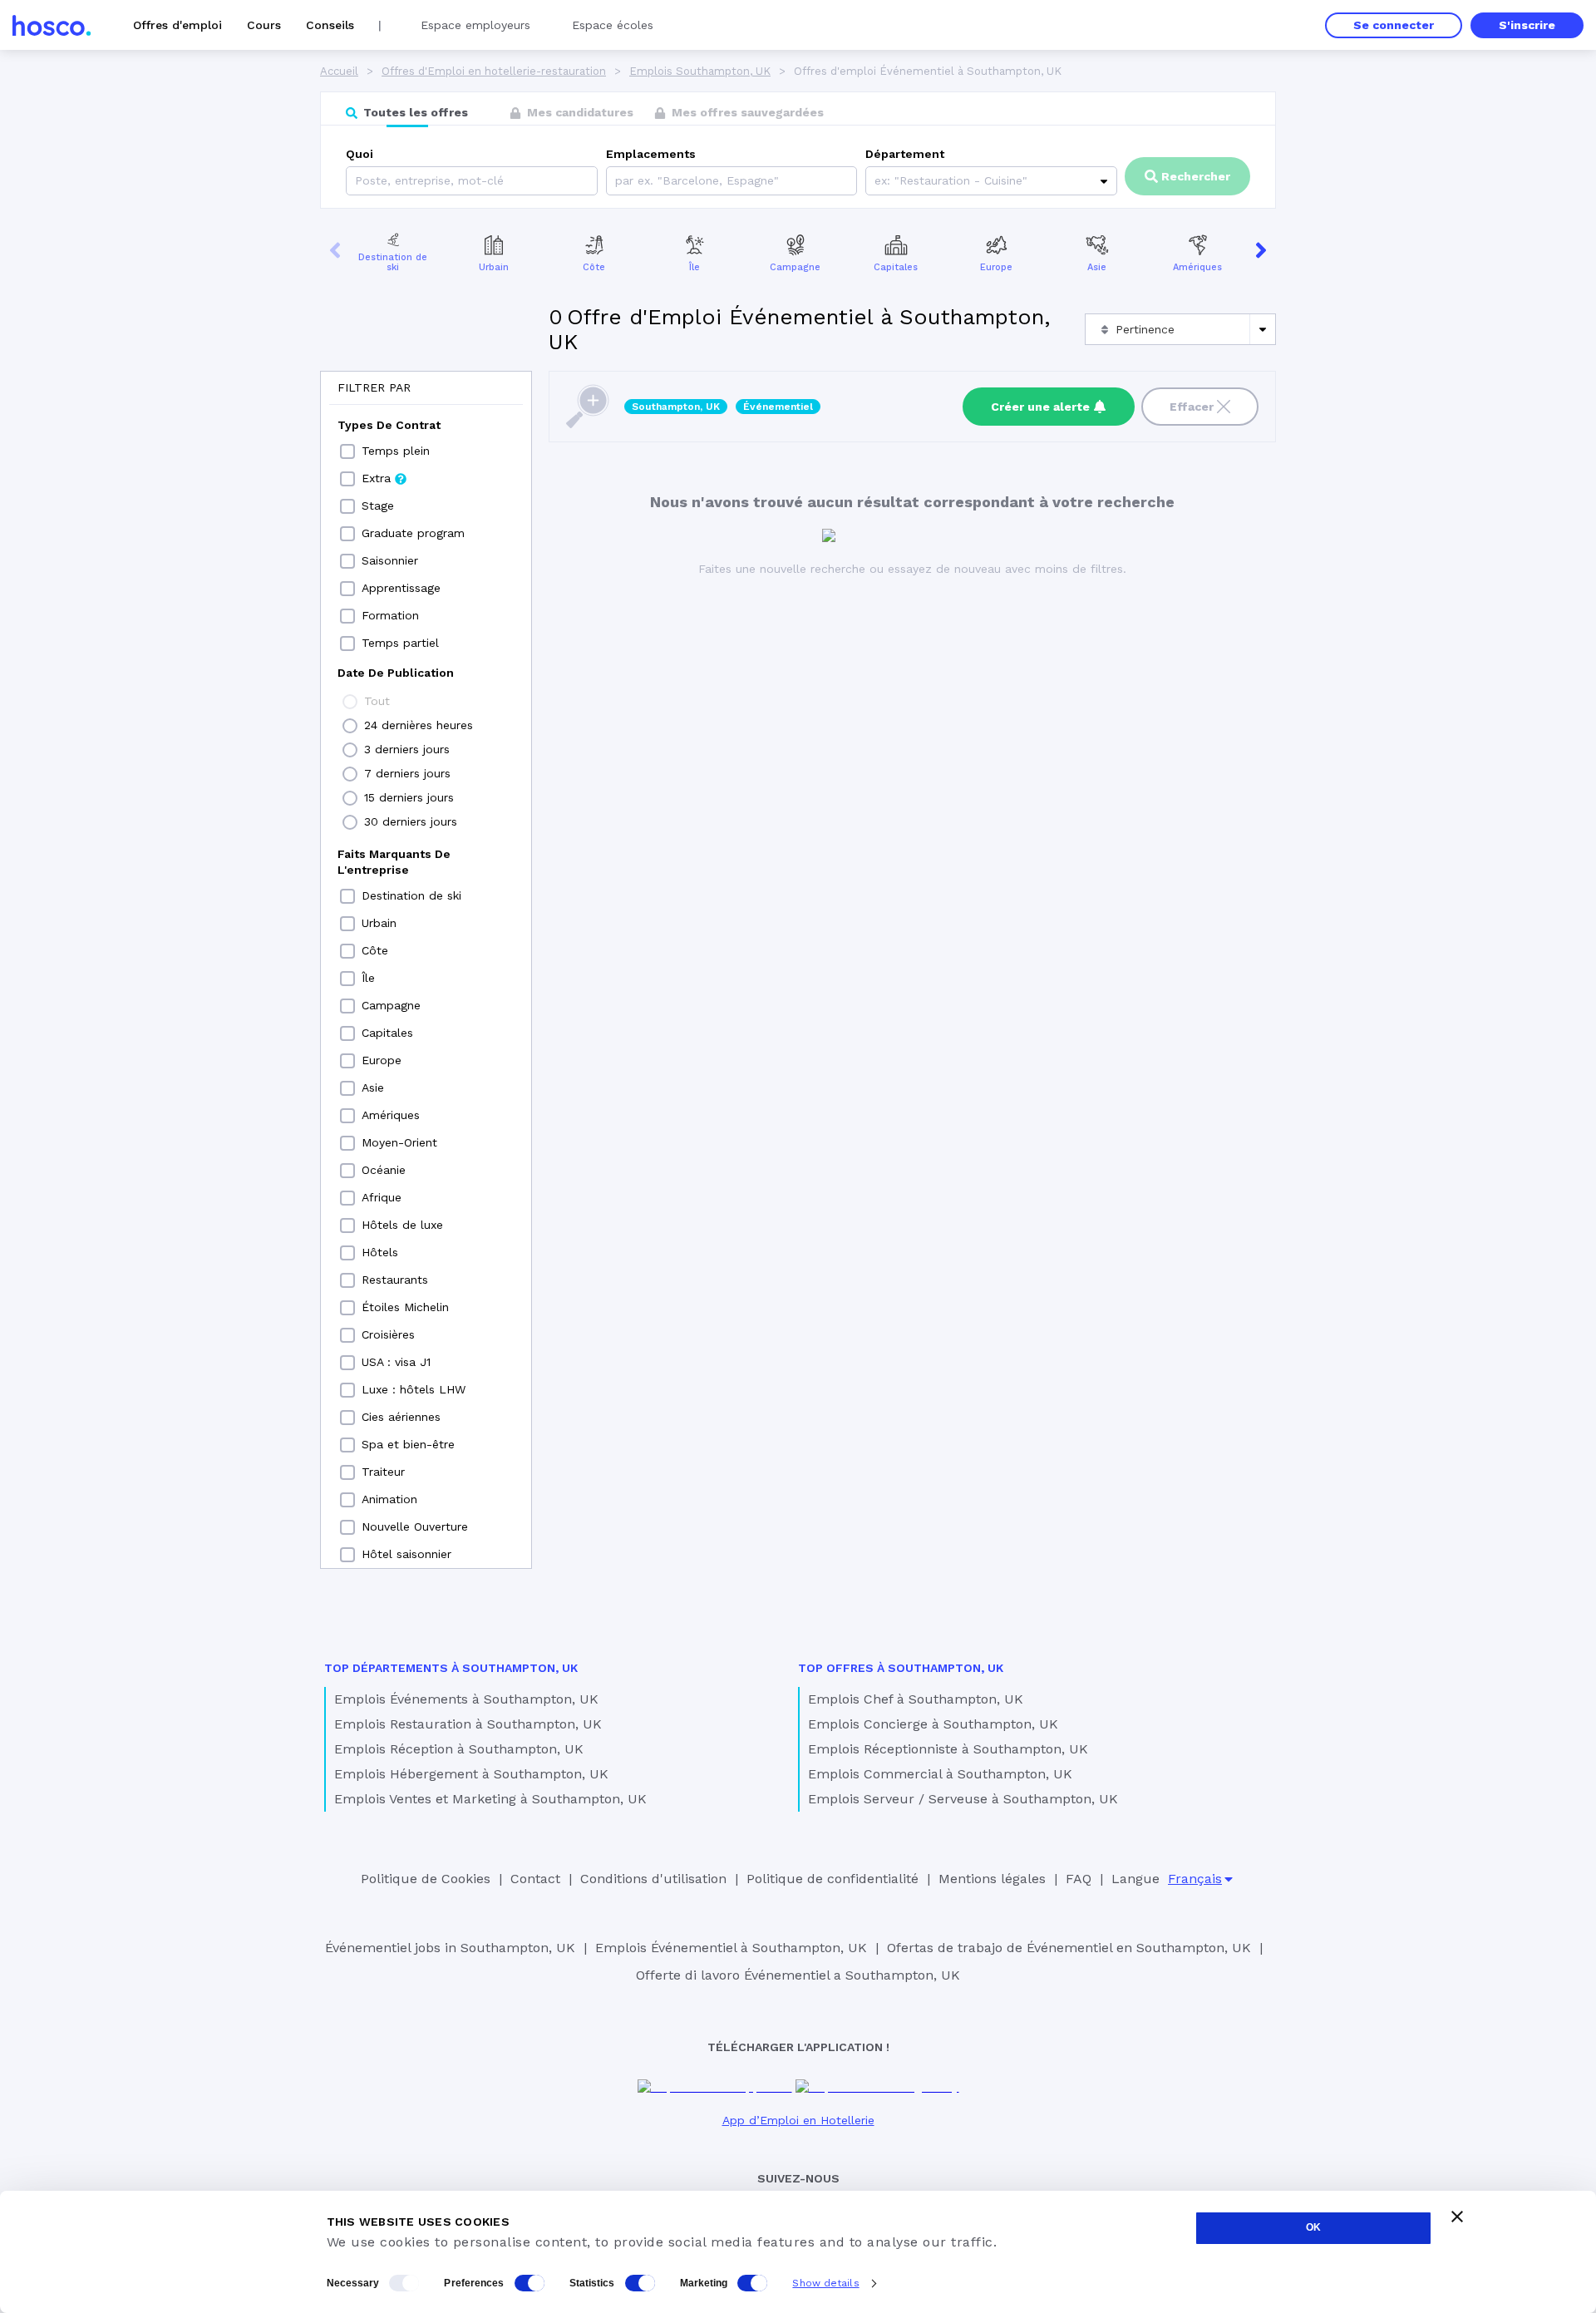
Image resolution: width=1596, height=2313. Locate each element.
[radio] (350, 702)
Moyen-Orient (399, 1142)
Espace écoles (613, 25)
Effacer (1192, 407)
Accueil (339, 71)
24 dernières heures (419, 725)
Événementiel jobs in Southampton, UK (450, 1948)
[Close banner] (1457, 2217)
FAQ (1079, 1879)
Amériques (1197, 267)
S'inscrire (1527, 25)
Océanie (384, 1170)
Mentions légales (992, 1879)
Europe (996, 267)
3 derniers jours (407, 749)
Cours (264, 25)
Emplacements (651, 154)
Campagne (795, 267)
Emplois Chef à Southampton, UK (916, 1699)
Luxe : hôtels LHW (414, 1389)
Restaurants (395, 1280)
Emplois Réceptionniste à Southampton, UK (948, 1749)
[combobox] (617, 181)
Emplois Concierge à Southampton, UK (933, 1724)
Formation (390, 615)
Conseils (330, 25)
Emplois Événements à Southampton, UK (466, 1699)
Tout (377, 701)
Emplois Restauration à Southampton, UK (468, 1724)
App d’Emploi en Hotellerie (798, 2120)
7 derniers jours (407, 773)
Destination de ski (393, 263)
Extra (376, 478)
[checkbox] (347, 451)
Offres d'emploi (177, 25)
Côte (594, 267)
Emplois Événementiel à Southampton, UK (731, 1948)
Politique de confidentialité (832, 1879)
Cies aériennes (401, 1417)
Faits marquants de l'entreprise (394, 862)
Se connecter (1394, 25)
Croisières (388, 1334)
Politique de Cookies (426, 1879)
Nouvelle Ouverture (415, 1526)
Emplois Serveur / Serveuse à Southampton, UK (963, 1799)
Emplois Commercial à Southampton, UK (940, 1774)
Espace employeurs (475, 25)
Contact (535, 1879)
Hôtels (380, 1252)
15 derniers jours (409, 797)
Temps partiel (400, 643)
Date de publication (396, 673)
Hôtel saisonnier (406, 1554)
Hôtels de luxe (402, 1225)
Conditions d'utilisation (653, 1879)
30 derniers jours (411, 821)
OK (1313, 2227)
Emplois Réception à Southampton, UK (459, 1749)
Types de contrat (389, 425)
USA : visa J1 (396, 1362)
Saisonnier (390, 560)
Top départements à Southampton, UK (451, 1668)
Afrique (382, 1197)
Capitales (896, 267)
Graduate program (413, 533)
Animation (389, 1499)
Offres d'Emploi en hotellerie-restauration (494, 71)
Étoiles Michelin (405, 1307)
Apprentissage (401, 588)
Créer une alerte (1040, 407)
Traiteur (383, 1472)
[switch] (530, 2283)
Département (905, 154)
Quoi (360, 154)
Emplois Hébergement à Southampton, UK (471, 1774)
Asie (1097, 267)
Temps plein (396, 451)
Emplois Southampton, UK (700, 71)
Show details (825, 2283)
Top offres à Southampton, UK (901, 1668)
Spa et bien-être (408, 1444)
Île (695, 267)
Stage (378, 506)
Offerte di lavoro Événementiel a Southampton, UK (798, 1975)
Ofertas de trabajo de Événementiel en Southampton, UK (1069, 1948)
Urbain (494, 267)
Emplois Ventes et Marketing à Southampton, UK (490, 1799)
